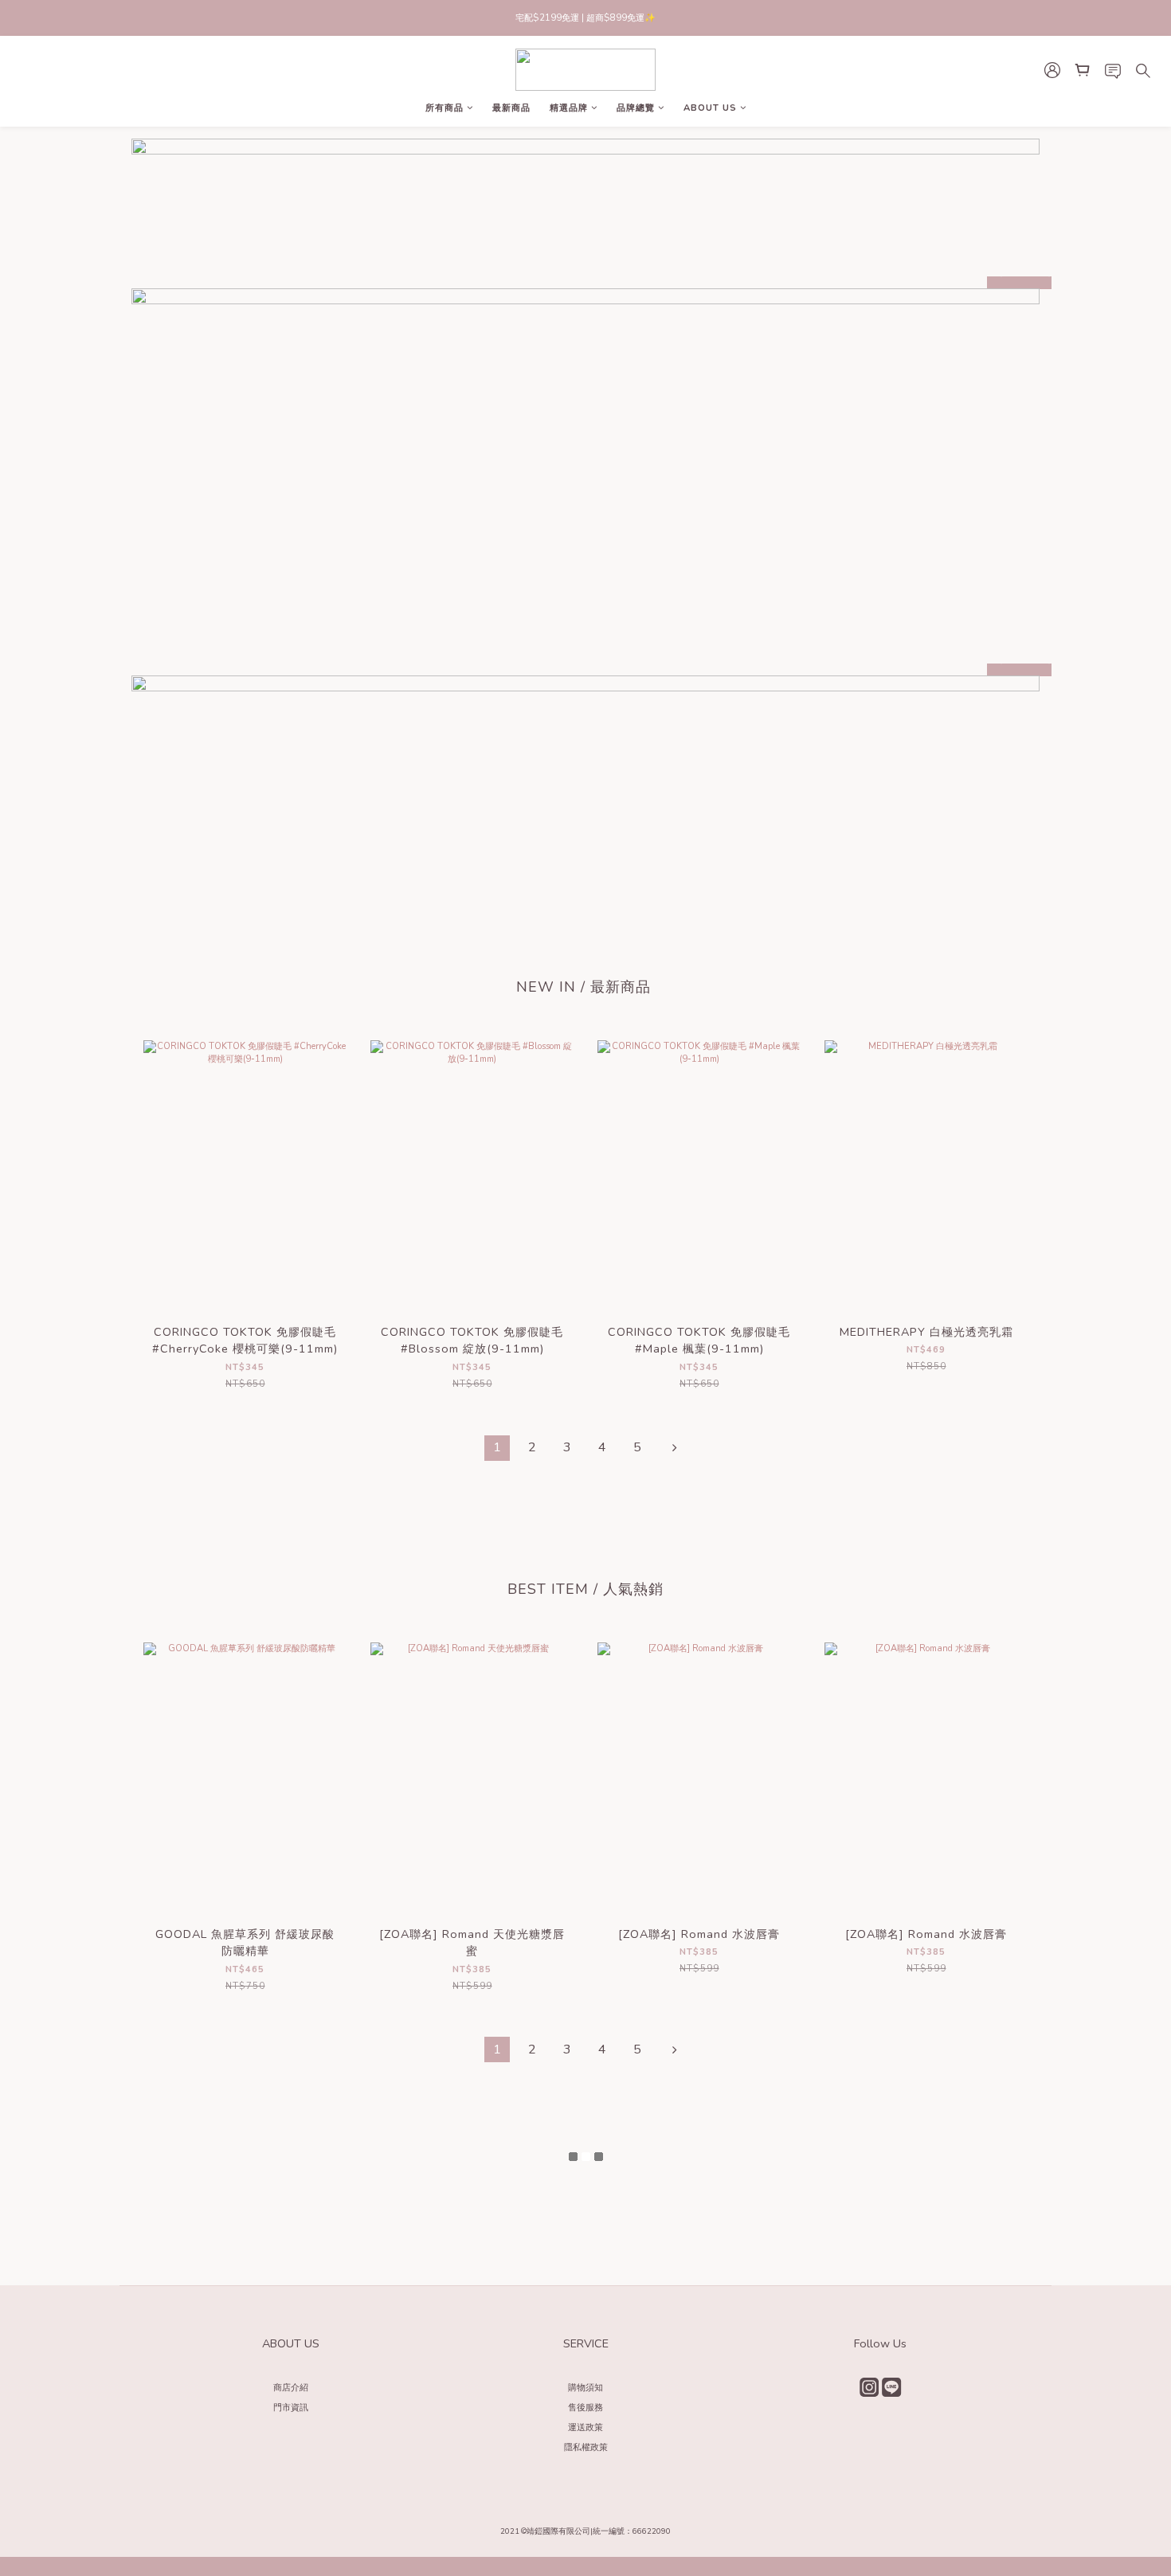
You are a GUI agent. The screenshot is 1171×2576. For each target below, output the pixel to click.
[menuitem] (497, 1448)
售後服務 (585, 2408)
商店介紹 (291, 2388)
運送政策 (585, 2427)
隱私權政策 (586, 2447)
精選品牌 (569, 108)
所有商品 (445, 108)
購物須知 (585, 2388)
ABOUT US (710, 108)
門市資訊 (291, 2408)
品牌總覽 (636, 108)
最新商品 (511, 108)
